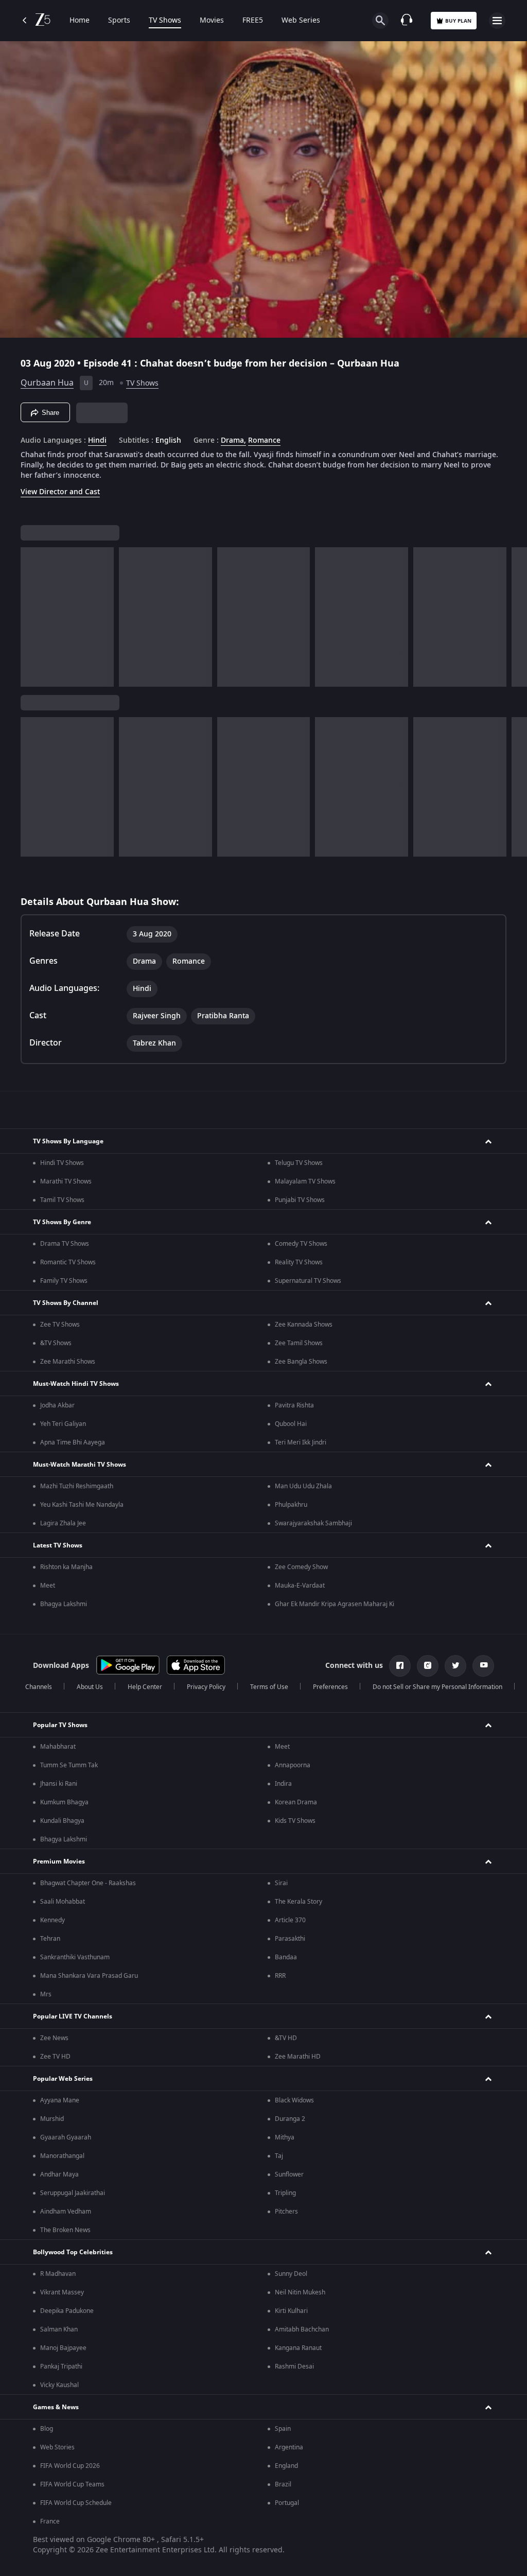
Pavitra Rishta (294, 1405)
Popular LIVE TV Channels (73, 2016)
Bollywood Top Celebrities (73, 2252)
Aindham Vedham (66, 2212)
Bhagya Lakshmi (64, 1604)
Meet (48, 1586)
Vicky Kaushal (59, 2385)
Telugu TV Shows (299, 1163)
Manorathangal (62, 2156)
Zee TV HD (55, 2057)
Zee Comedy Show (301, 1567)
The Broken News (65, 2230)
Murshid (52, 2119)
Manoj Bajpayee (63, 2348)
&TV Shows (56, 1343)
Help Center (145, 1687)
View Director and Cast (60, 492)
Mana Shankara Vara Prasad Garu (89, 1976)
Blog (47, 2429)
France (50, 2521)
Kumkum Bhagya (64, 1802)
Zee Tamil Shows (299, 1343)
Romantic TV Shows (68, 1262)
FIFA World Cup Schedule (76, 2503)
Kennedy (52, 1920)
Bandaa (286, 1957)
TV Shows (165, 21)
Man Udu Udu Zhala (303, 1486)
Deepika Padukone (67, 2311)
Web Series (301, 21)
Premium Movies (59, 1861)
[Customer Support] (407, 21)
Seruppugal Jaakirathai (73, 2193)
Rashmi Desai (294, 2366)
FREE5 (253, 21)
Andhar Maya (59, 2174)
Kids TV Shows (295, 1821)
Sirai (281, 1883)
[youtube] (483, 1666)
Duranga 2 (290, 2119)
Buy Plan (458, 21)
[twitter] (455, 1666)
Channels (39, 1687)
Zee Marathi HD (298, 2057)
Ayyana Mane (60, 2100)
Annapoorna (293, 1765)
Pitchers (286, 2212)
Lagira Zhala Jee (63, 1523)
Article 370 (290, 1920)
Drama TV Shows (65, 1244)
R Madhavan (58, 2274)
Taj (279, 2156)
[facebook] (400, 1666)
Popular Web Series (63, 2079)
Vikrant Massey (62, 2292)
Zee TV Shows (60, 1325)
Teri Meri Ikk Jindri (301, 1442)
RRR (280, 1976)
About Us (90, 1687)
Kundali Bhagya (62, 1821)
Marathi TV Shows (66, 1181)
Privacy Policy (206, 1687)
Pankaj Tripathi (61, 2366)
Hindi (97, 441)
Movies (212, 21)
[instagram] (428, 1666)
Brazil (283, 2484)
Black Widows (294, 2100)
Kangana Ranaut (298, 2348)
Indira (283, 1784)
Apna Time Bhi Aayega (73, 1442)
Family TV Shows (64, 1281)
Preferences (330, 1687)
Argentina (289, 2447)
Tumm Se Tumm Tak (69, 1765)
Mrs (46, 1994)
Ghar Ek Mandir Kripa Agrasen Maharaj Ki (335, 1604)
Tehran (50, 1939)
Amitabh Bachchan (302, 2329)
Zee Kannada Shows (304, 1325)
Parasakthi (290, 1939)
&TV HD (286, 2038)
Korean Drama (296, 1802)
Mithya (285, 2137)
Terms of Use (269, 1687)
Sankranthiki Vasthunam (75, 1957)
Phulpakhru (291, 1505)
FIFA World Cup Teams (72, 2484)
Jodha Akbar (57, 1405)
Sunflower (289, 2174)
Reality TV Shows (299, 1262)
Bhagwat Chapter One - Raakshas (88, 1883)
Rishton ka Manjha (66, 1567)
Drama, (233, 441)
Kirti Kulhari (291, 2311)
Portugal (287, 2503)
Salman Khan (59, 2329)
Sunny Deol (291, 2274)
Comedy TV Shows (301, 1244)
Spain (283, 2429)
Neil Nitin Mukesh (300, 2292)
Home (80, 21)
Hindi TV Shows (62, 1163)
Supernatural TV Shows (308, 1281)
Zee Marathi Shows (68, 1362)
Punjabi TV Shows (300, 1200)
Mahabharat (58, 1747)
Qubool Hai (291, 1424)
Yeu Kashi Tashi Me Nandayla (82, 1505)
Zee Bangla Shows (301, 1362)
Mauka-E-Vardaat (300, 1586)
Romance (264, 441)
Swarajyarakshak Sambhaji (313, 1523)
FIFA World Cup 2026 (70, 2466)
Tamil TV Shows (62, 1200)
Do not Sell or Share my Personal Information (437, 1687)
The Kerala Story (298, 1902)
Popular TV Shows (60, 1725)
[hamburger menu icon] (497, 21)
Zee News (54, 2038)
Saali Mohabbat (63, 1902)
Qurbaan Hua (47, 383)
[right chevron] (32, 617)
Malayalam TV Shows (305, 1181)
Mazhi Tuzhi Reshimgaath (77, 1486)
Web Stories (57, 2447)
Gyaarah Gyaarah (66, 2137)
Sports (119, 21)
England (286, 2466)
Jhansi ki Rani (59, 1784)
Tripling (285, 2193)
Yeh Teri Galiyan (63, 1424)
